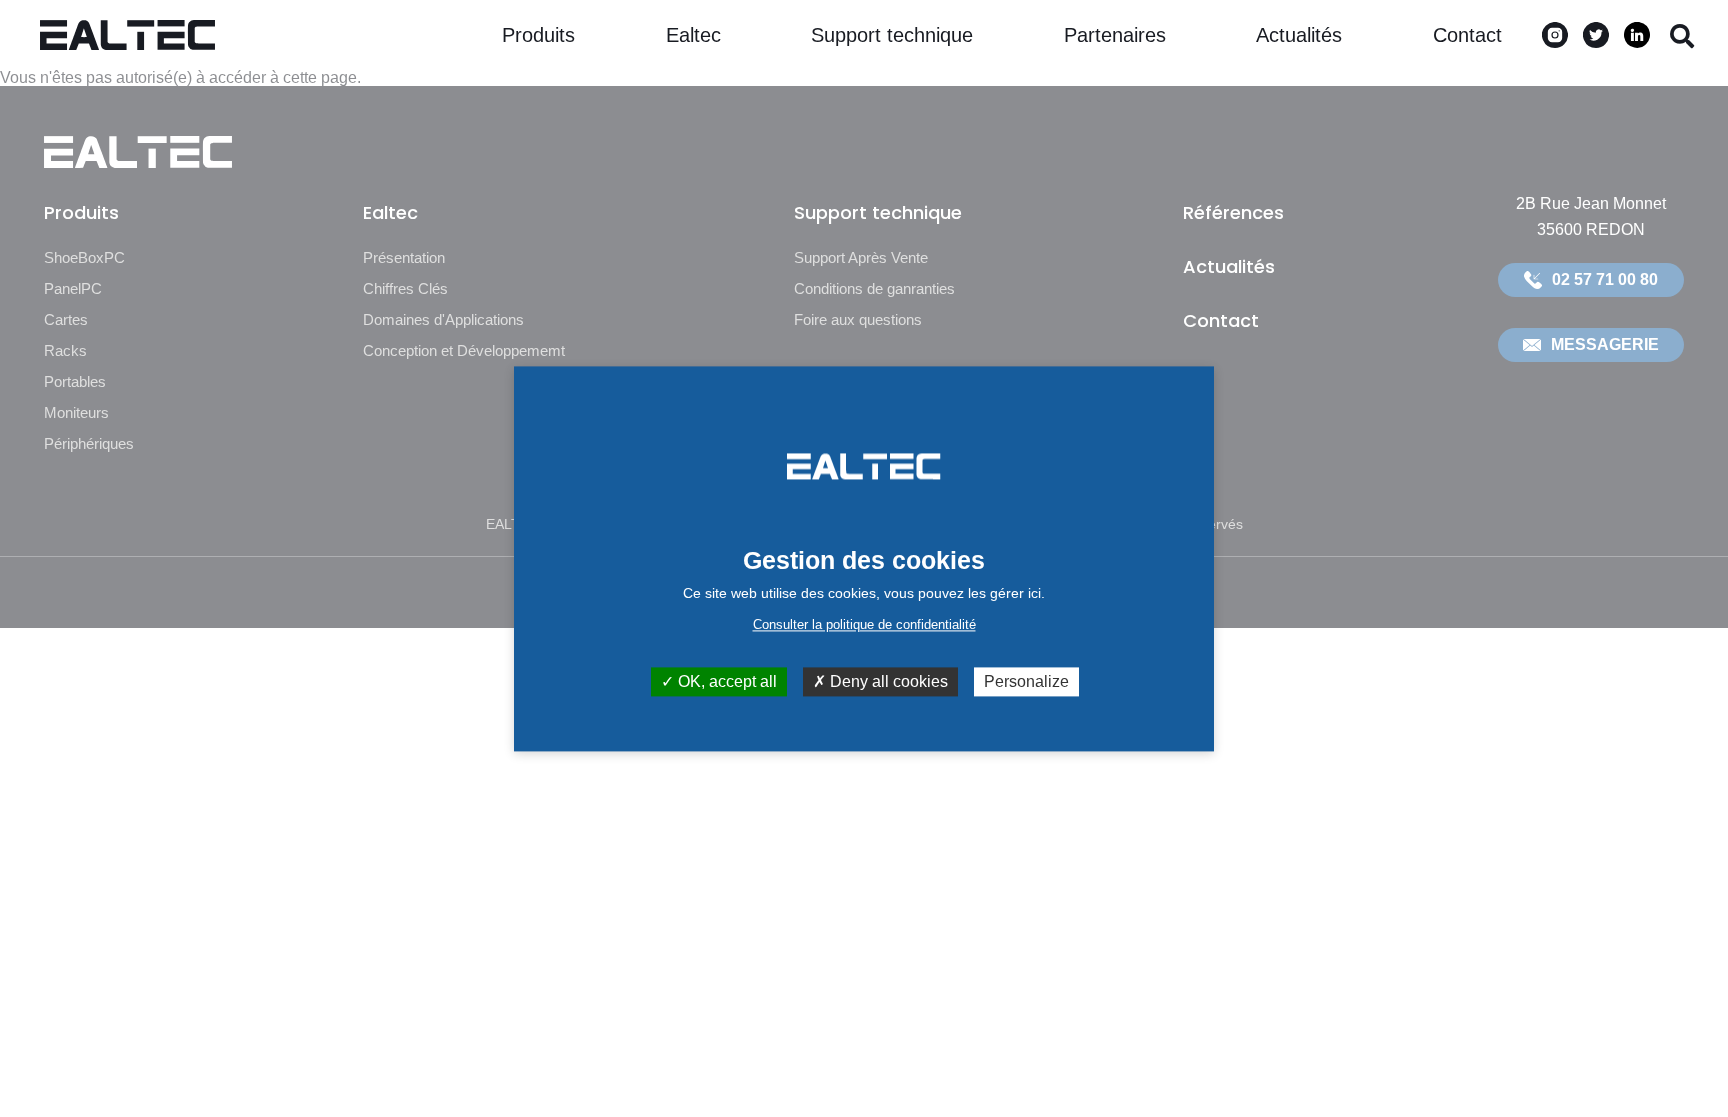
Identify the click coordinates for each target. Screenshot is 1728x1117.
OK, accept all (725, 681)
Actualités (1299, 35)
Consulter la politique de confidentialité (864, 624)
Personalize (1026, 681)
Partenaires (1115, 35)
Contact (1467, 35)
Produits (538, 35)
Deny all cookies (887, 681)
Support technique (892, 35)
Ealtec (693, 35)
